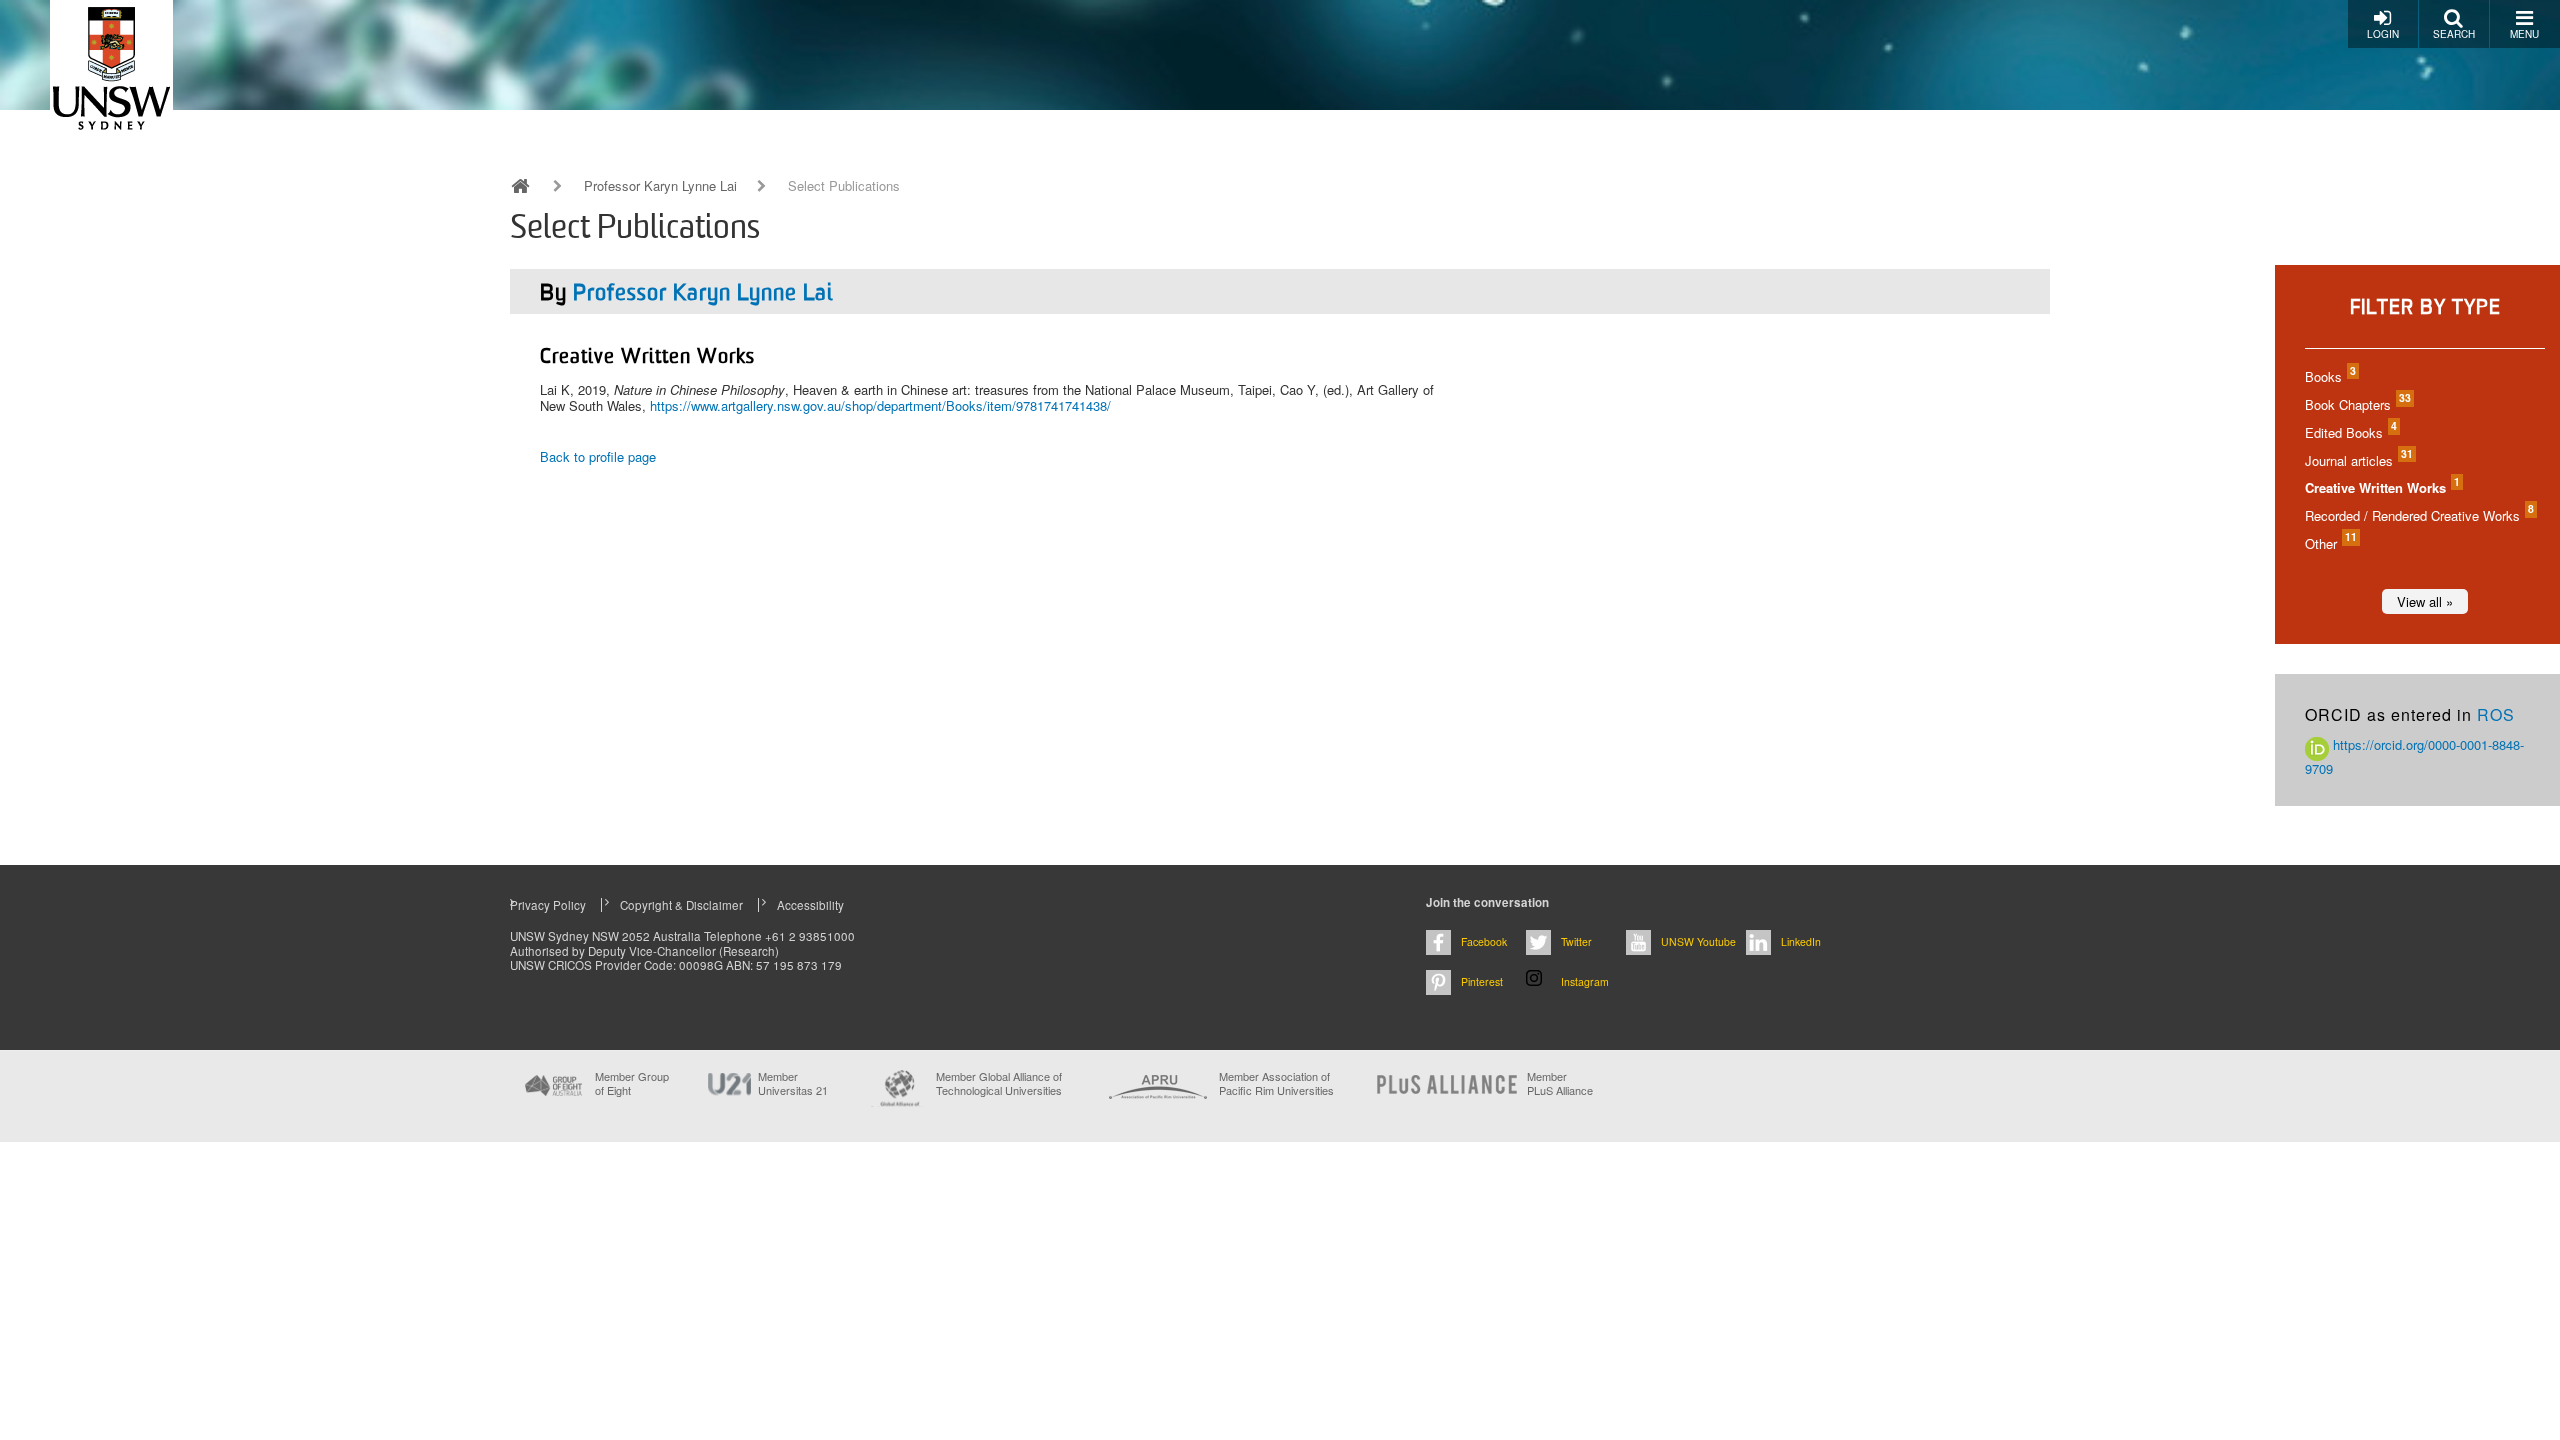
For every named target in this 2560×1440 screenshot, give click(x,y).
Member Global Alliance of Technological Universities (999, 1083)
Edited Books (2350, 432)
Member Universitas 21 (793, 1083)
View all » (2425, 601)
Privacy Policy (548, 905)
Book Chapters (2357, 404)
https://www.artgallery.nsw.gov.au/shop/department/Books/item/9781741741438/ (880, 405)
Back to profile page (598, 456)
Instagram (1585, 981)
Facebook (1484, 941)
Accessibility (810, 905)
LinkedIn (1801, 941)
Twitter (1576, 941)
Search (2454, 34)
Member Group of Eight (632, 1083)
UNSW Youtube (1698, 941)
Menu (2524, 34)
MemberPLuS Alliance (1560, 1083)
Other (2330, 543)
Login (2383, 34)
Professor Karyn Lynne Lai (660, 186)
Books (2329, 376)
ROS (2496, 714)
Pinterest (1482, 981)
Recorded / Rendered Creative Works (2418, 515)
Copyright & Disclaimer (681, 905)
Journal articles (2358, 460)
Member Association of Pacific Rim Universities (1276, 1083)
